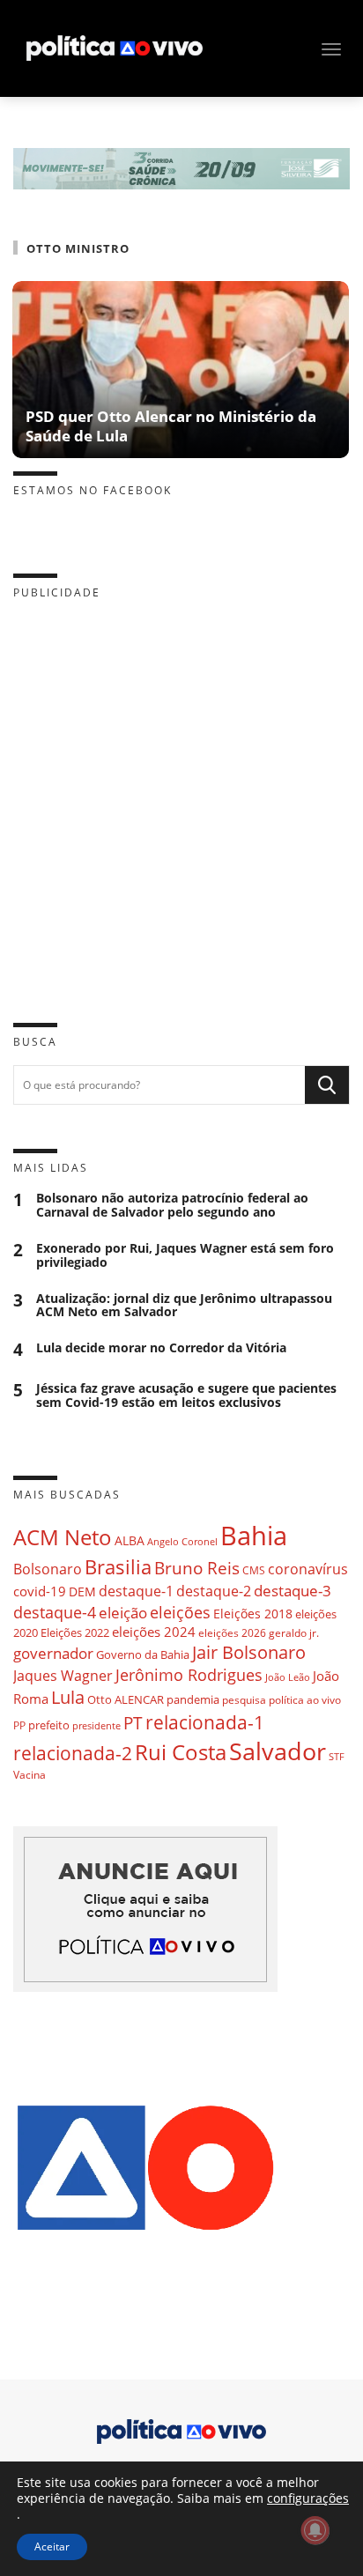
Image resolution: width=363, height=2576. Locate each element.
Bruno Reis (197, 1568)
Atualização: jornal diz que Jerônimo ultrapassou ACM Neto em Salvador (184, 1306)
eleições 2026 (232, 1633)
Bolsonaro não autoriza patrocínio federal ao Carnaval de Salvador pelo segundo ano (172, 1205)
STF (337, 1756)
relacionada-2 (73, 1753)
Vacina (30, 1775)
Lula (68, 1697)
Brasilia (118, 1567)
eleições (180, 1612)
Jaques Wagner (63, 1676)
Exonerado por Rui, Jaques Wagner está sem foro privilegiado (185, 1255)
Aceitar (52, 2546)
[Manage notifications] (315, 2530)
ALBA (130, 1540)
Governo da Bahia (143, 1654)
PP (19, 1725)
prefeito (49, 1725)
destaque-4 (55, 1612)
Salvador (278, 1751)
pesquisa (244, 1700)
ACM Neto (63, 1537)
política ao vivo (305, 1699)
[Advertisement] (181, 797)
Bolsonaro (48, 1569)
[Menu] (331, 49)
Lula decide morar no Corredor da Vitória (161, 1348)
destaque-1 (136, 1591)
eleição (123, 1613)
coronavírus (308, 1569)
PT (133, 1723)
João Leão (288, 1677)
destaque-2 (214, 1591)
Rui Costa (181, 1752)
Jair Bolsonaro (249, 1652)
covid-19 (40, 1591)
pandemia (193, 1699)
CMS (254, 1570)
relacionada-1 (205, 1722)
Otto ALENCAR (126, 1699)
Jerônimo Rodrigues (189, 1675)
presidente (96, 1726)
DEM (82, 1591)
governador (53, 1653)
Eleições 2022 (75, 1632)
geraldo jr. (294, 1632)
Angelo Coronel (182, 1542)
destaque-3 (293, 1591)
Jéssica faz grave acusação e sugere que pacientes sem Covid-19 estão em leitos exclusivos (186, 1395)
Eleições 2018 (253, 1614)
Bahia (254, 1536)
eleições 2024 (154, 1632)
